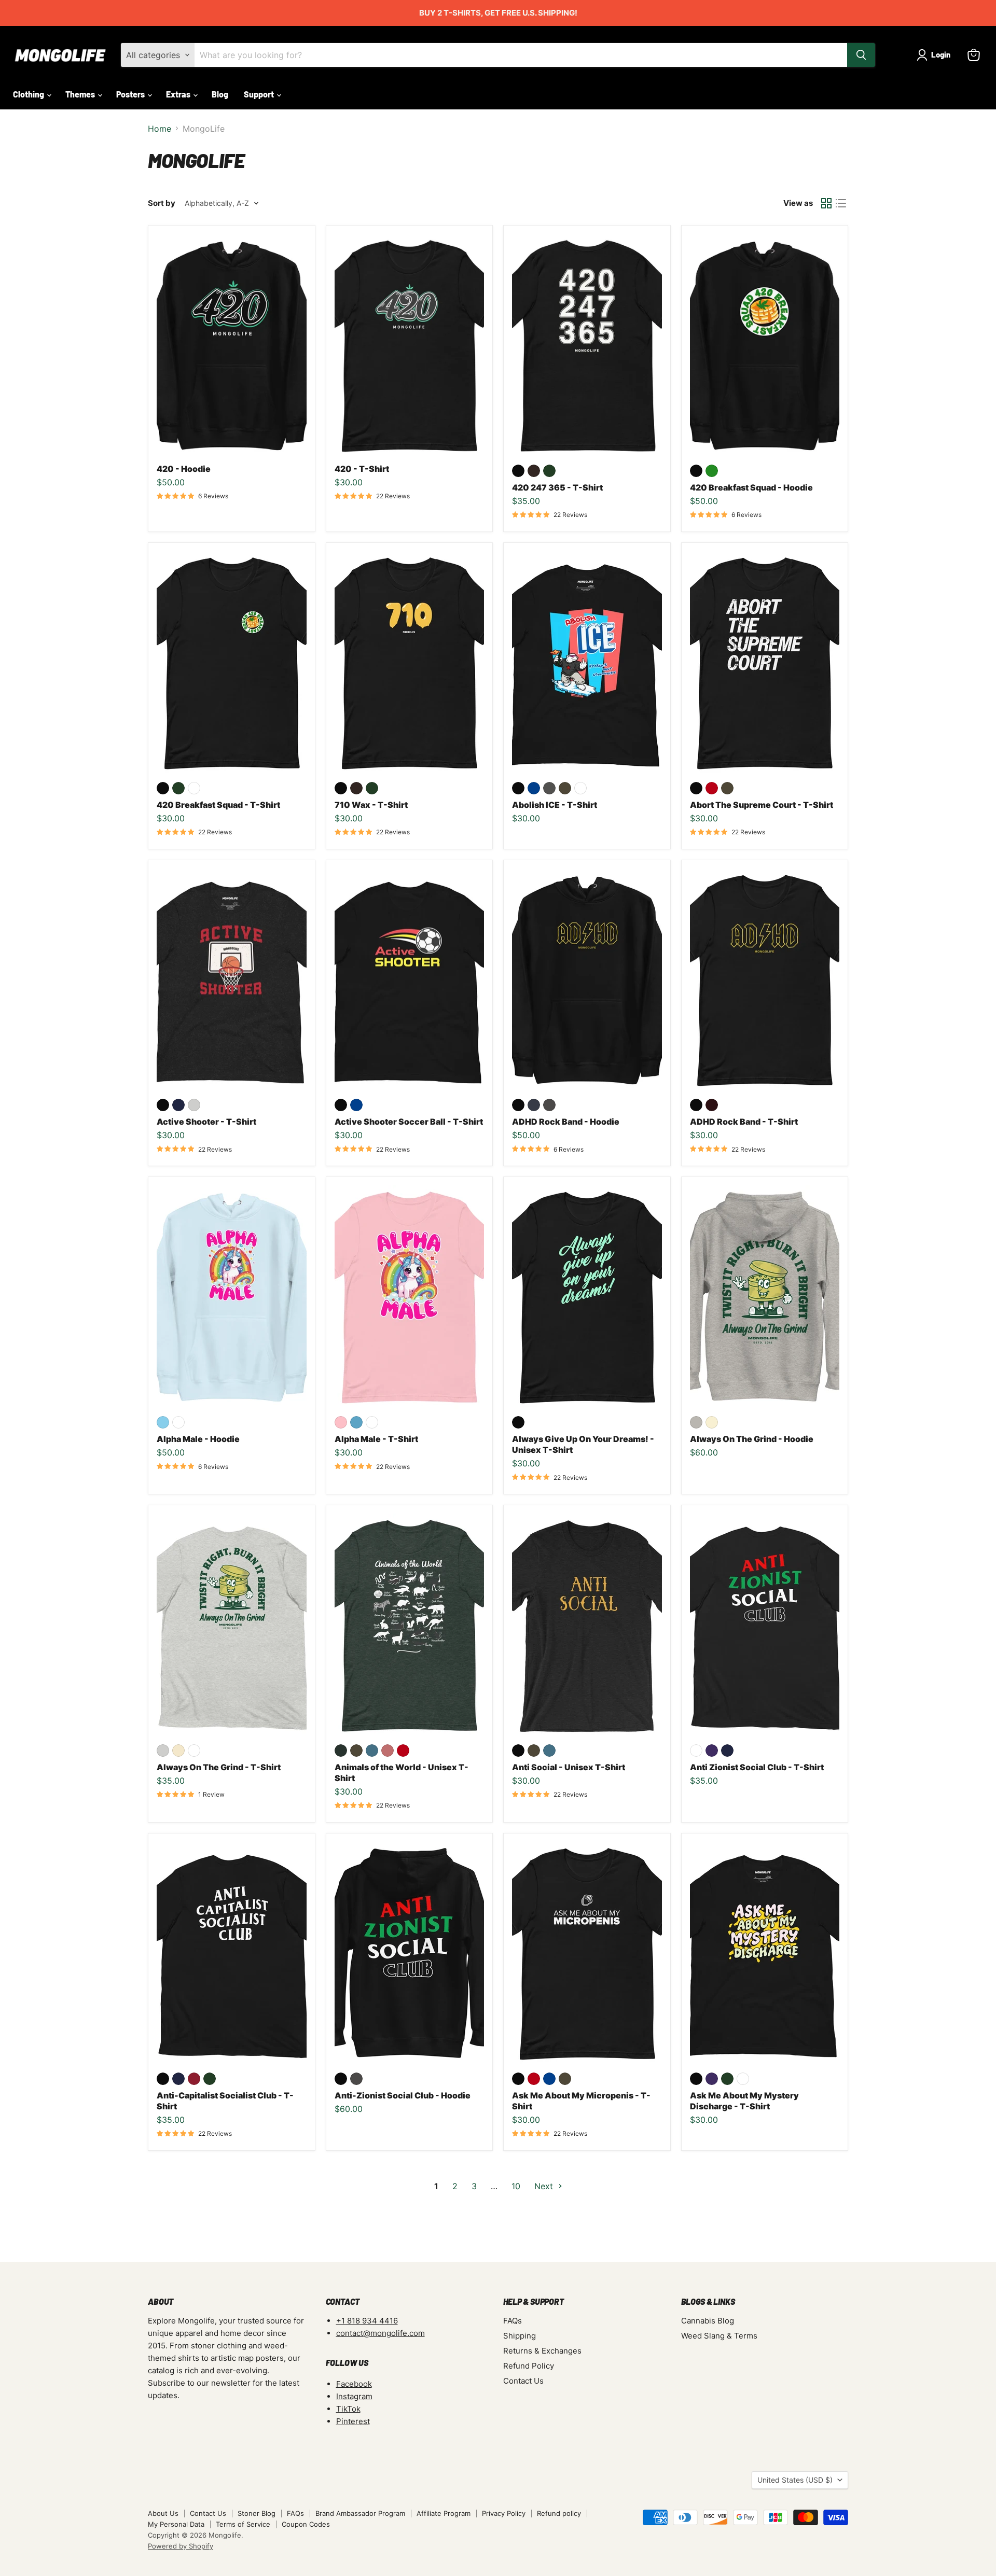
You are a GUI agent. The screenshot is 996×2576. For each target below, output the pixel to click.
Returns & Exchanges (542, 2351)
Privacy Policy (504, 2513)
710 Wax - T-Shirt (371, 805)
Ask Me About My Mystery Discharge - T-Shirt (744, 2101)
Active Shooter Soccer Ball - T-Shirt (409, 1122)
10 (516, 2186)
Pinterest (353, 2421)
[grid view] (826, 203)
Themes (81, 94)
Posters (131, 94)
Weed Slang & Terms (719, 2336)
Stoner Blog (257, 2513)
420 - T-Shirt (362, 469)
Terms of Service (243, 2524)
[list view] (841, 203)
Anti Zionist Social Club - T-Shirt (757, 1767)
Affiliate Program (444, 2513)
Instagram (354, 2396)
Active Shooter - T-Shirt (206, 1122)
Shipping (520, 2336)
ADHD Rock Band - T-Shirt (744, 1122)
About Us (163, 2513)
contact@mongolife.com (381, 2333)
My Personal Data (176, 2524)
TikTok (348, 2409)
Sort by (162, 203)
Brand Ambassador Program (360, 2513)
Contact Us (523, 2381)
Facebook (354, 2384)
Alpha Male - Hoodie (198, 1439)
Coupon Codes (306, 2524)
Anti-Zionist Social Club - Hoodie (403, 2095)
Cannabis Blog (708, 2321)
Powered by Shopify (181, 2546)
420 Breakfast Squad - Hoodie (751, 487)
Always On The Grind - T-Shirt (219, 1767)
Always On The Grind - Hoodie (752, 1439)
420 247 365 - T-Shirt (557, 487)
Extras (179, 94)
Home (160, 129)
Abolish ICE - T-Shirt (555, 805)
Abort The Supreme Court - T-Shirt (762, 805)
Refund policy (559, 2513)
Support (260, 94)
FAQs (513, 2321)
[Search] (861, 55)
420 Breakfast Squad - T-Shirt (218, 805)
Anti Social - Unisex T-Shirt (569, 1767)
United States (795, 2480)
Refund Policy (529, 2366)
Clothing (29, 94)
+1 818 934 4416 (367, 2321)
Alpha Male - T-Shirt (376, 1439)
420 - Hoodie (184, 469)
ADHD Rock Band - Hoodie (566, 1122)
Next (545, 2186)
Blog (220, 94)
